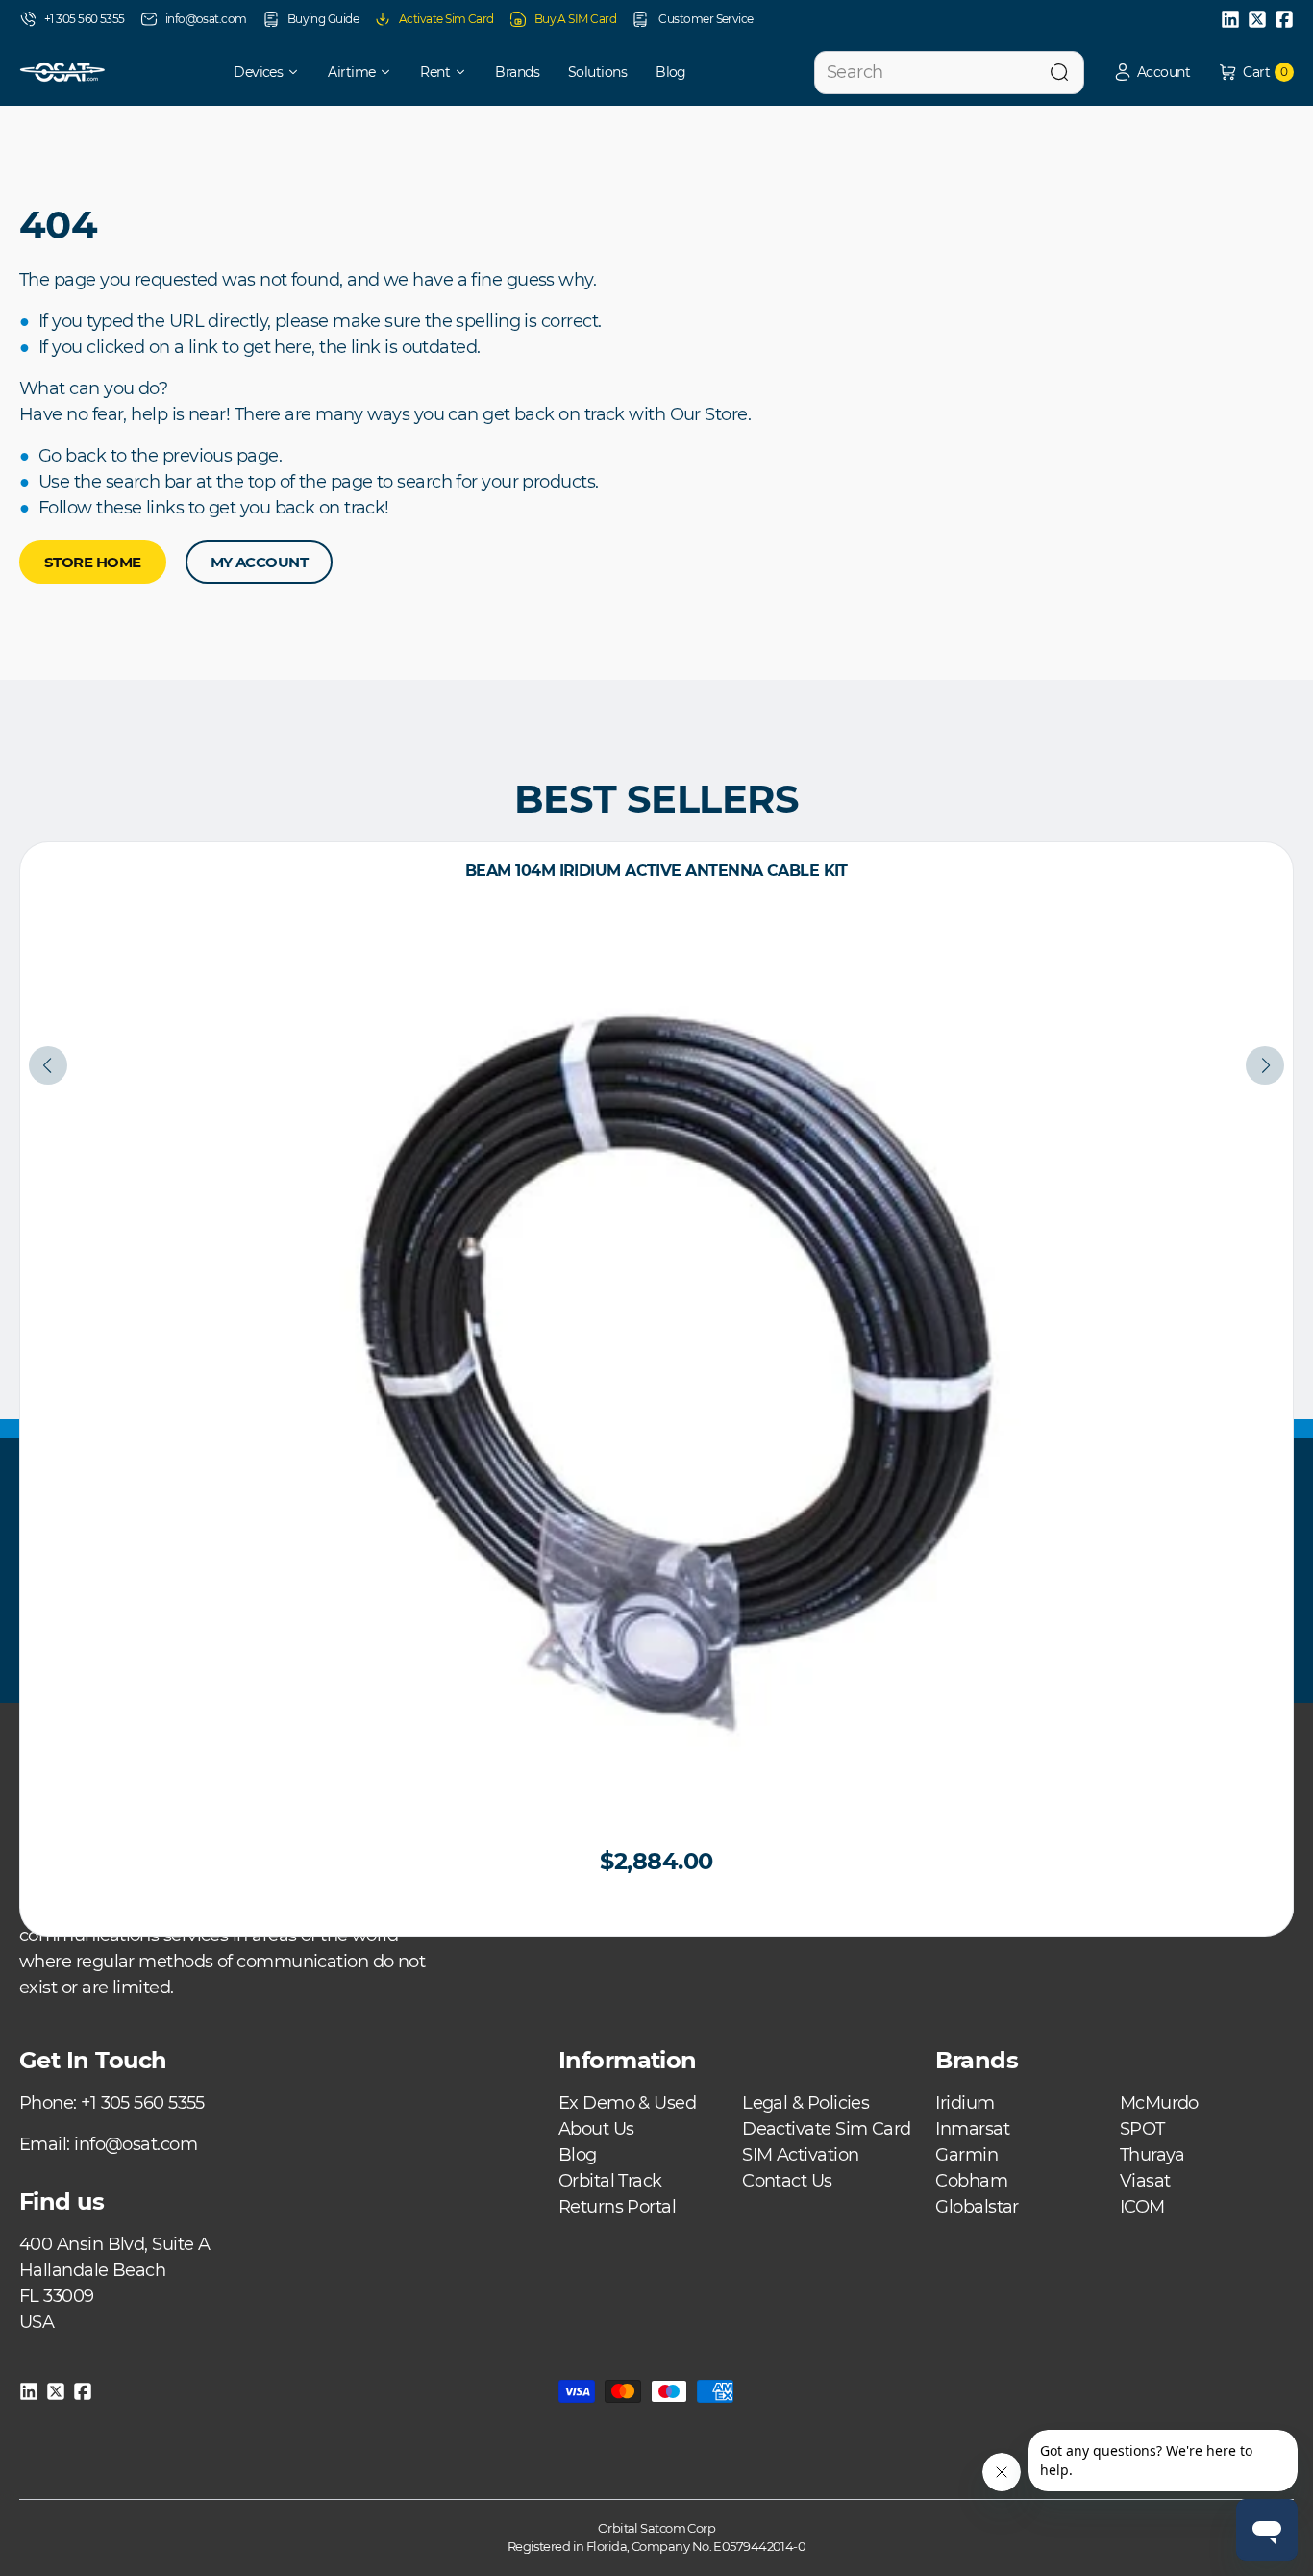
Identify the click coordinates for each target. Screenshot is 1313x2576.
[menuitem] (253, 72)
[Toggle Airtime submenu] (392, 72)
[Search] (1059, 73)
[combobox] (949, 73)
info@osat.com (206, 19)
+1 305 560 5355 (85, 19)
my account (260, 562)
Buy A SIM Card (575, 19)
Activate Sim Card (446, 19)
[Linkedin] (1230, 19)
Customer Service (705, 19)
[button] (1152, 73)
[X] (1257, 19)
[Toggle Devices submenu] (300, 72)
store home (93, 562)
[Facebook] (1284, 19)
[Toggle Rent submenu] (467, 72)
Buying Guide (323, 19)
